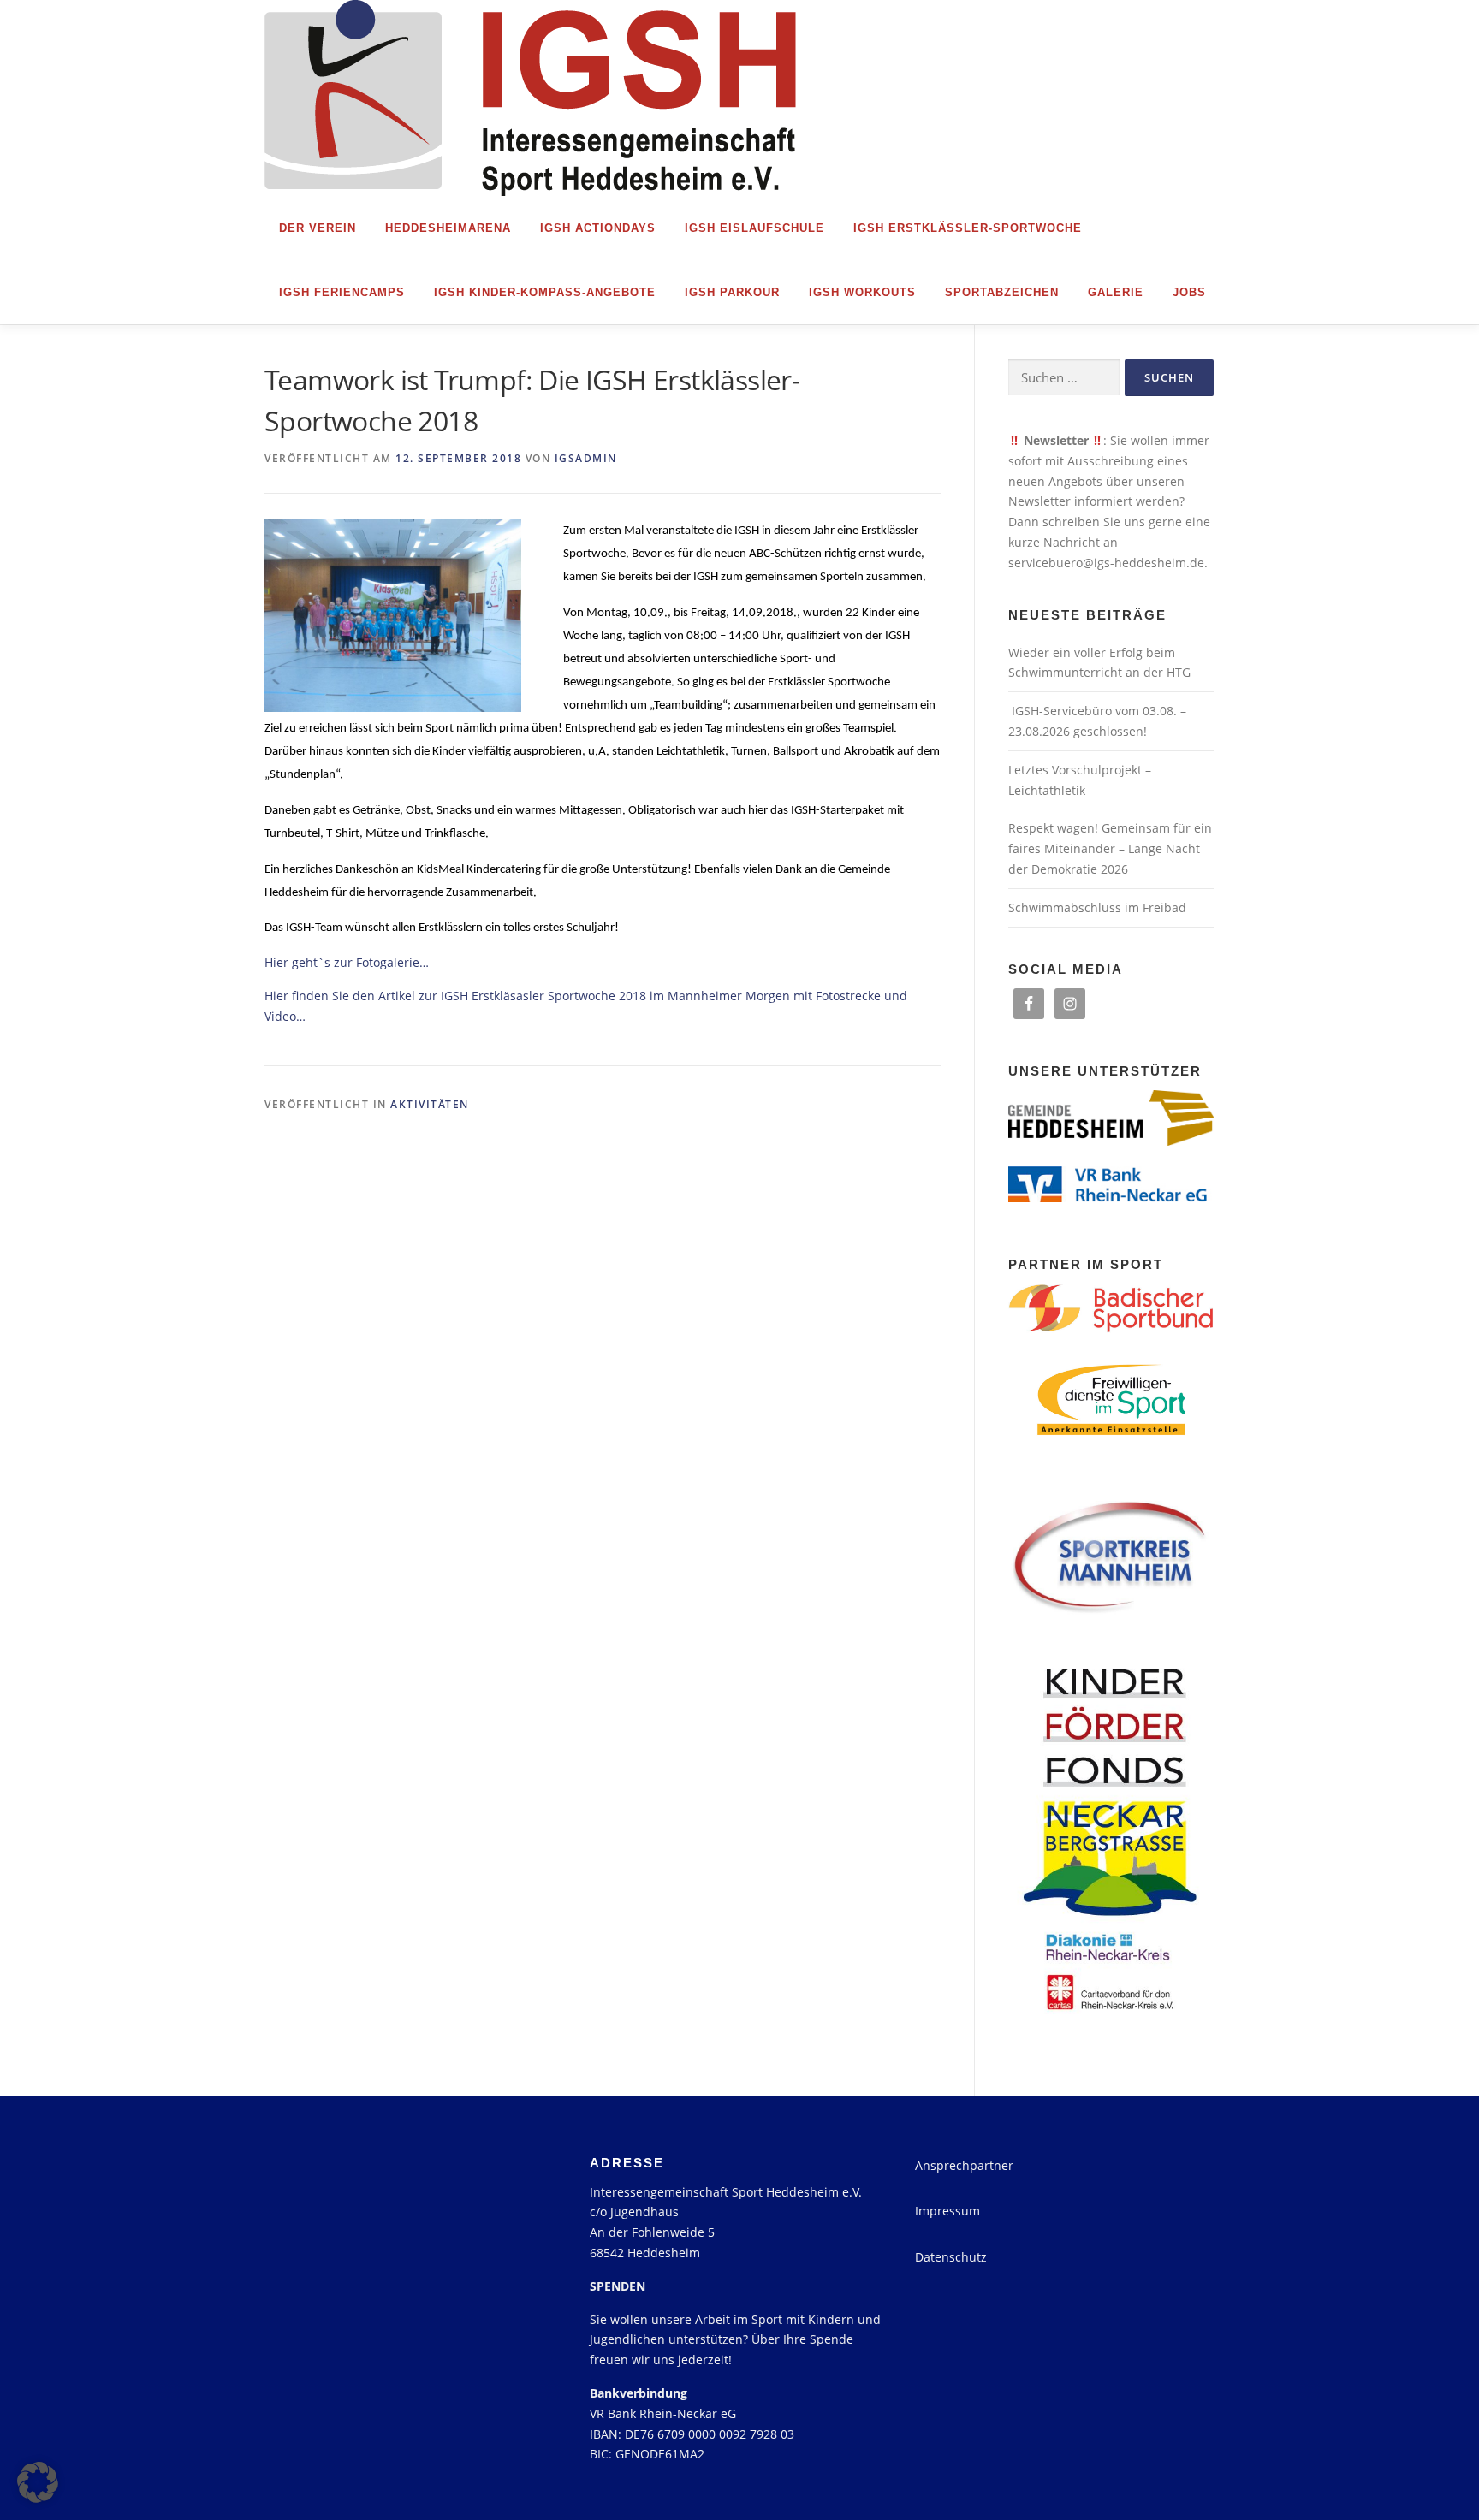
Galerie (1116, 292)
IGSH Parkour (732, 292)
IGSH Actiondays (598, 228)
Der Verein (318, 228)
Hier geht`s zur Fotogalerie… (347, 962)
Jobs (1189, 292)
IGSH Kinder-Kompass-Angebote (545, 292)
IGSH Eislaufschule (754, 228)
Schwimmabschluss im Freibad (1097, 907)
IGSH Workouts (862, 292)
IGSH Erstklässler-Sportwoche (968, 228)
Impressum (947, 2211)
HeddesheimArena (448, 228)
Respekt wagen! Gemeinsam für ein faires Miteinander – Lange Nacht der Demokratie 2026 (1110, 848)
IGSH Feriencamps (342, 292)
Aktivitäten (430, 1104)
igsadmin (586, 458)
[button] (38, 2482)
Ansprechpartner (964, 2165)
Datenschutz (951, 2257)
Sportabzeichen (1002, 292)
